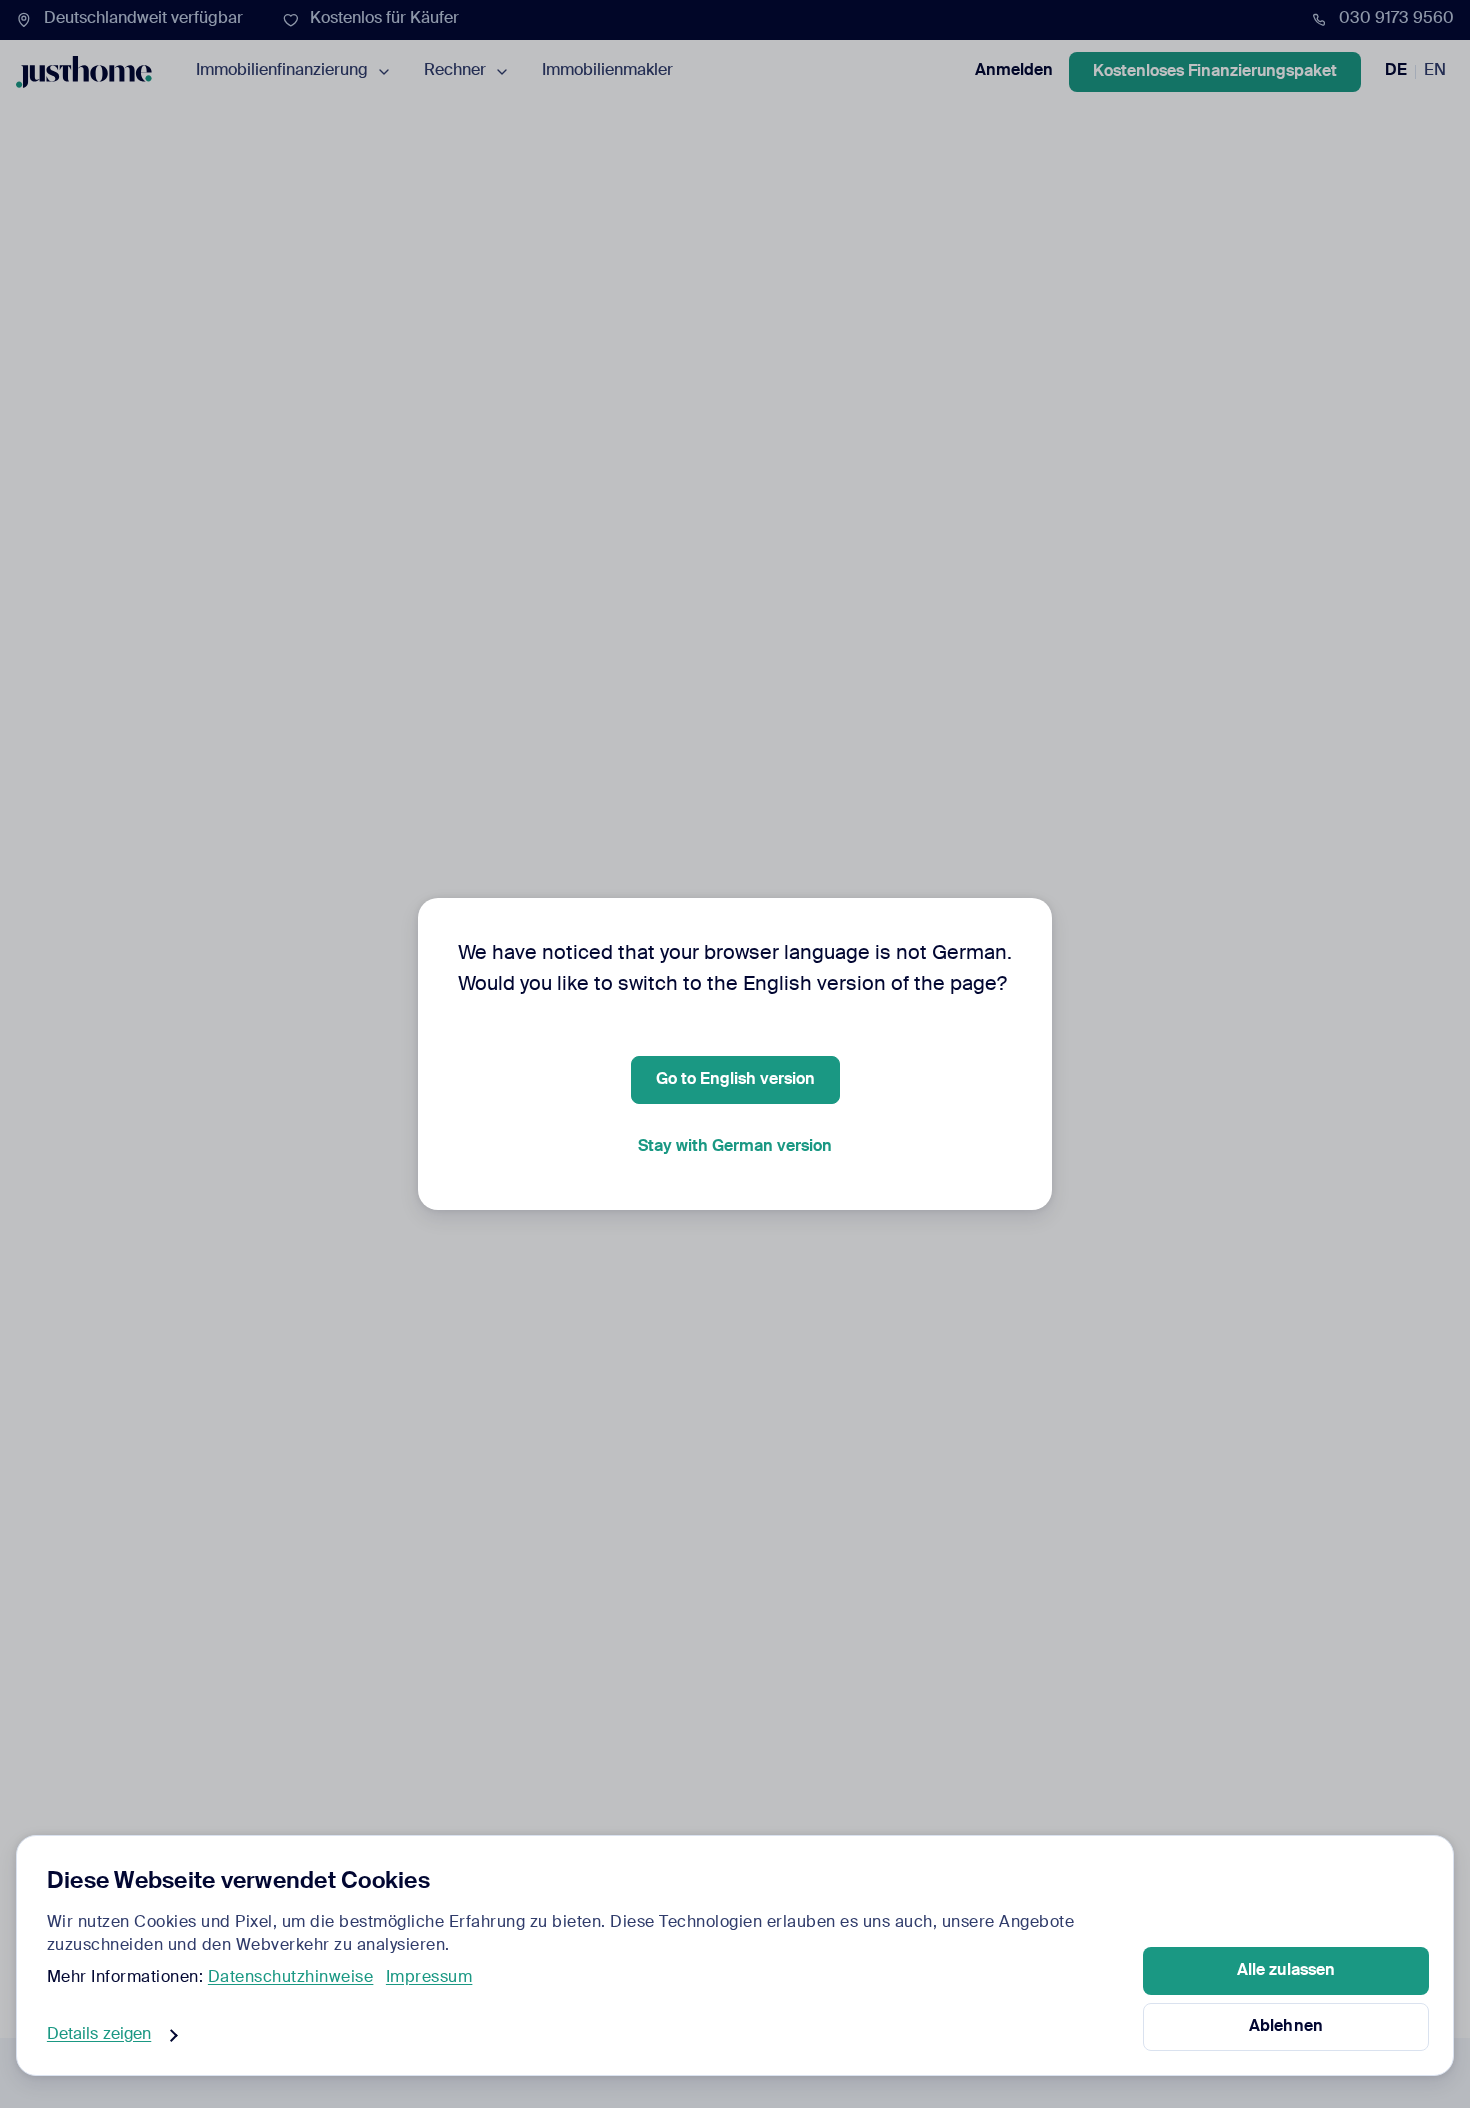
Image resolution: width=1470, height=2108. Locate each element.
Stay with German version (735, 1147)
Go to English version (735, 1080)
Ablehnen (1286, 2027)
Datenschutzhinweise (291, 1978)
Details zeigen (99, 2035)
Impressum (429, 1978)
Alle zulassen (1286, 1971)
